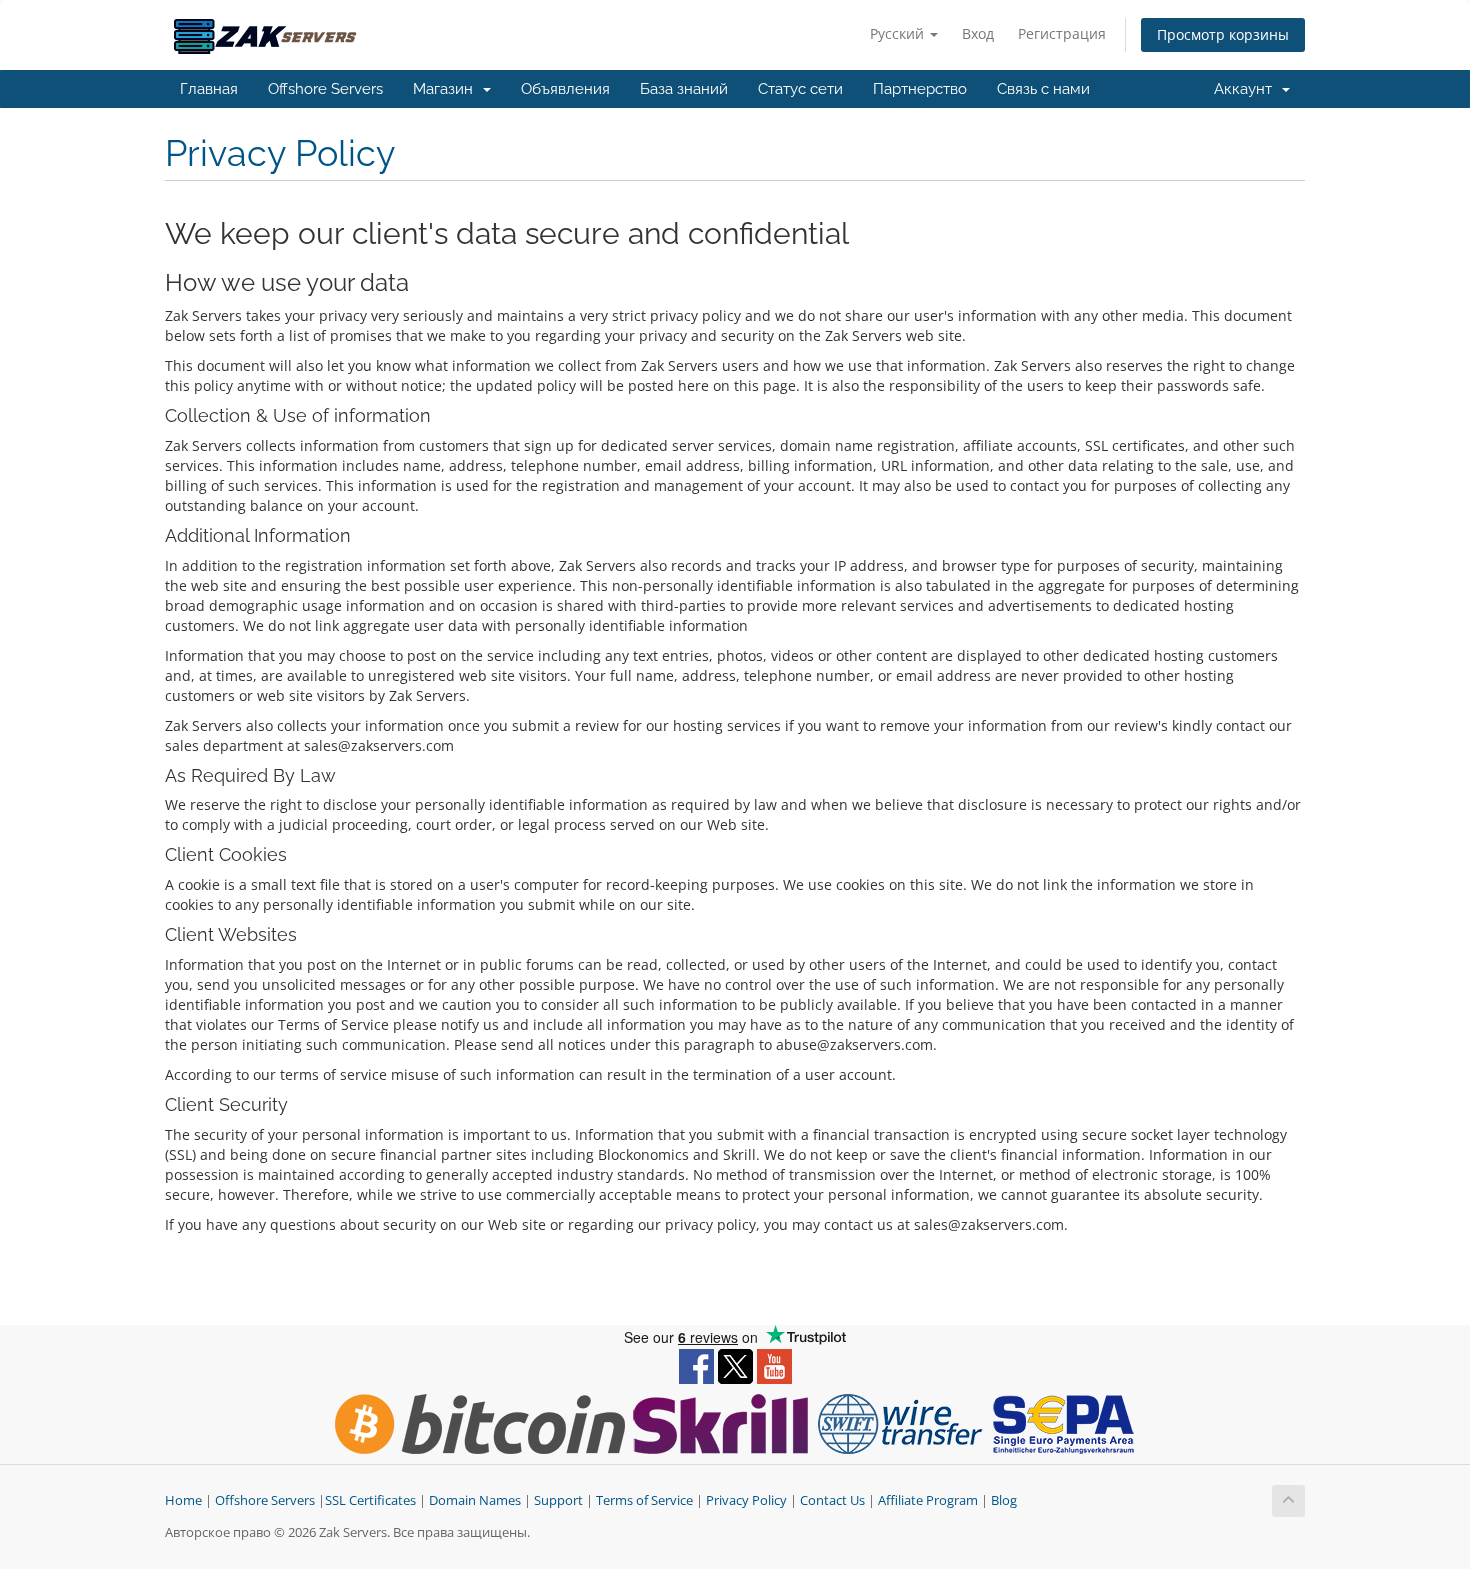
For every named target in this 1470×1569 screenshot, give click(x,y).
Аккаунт (1247, 89)
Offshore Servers (325, 89)
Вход (978, 33)
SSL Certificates (370, 1500)
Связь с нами (1043, 89)
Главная (209, 89)
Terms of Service (644, 1500)
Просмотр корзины (1223, 34)
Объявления (565, 89)
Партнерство (920, 89)
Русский (899, 33)
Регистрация (1062, 33)
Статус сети (800, 89)
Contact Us (832, 1500)
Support (558, 1500)
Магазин (447, 89)
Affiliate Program (928, 1500)
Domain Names (475, 1500)
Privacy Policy (746, 1500)
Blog (1004, 1500)
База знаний (684, 89)
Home (183, 1500)
